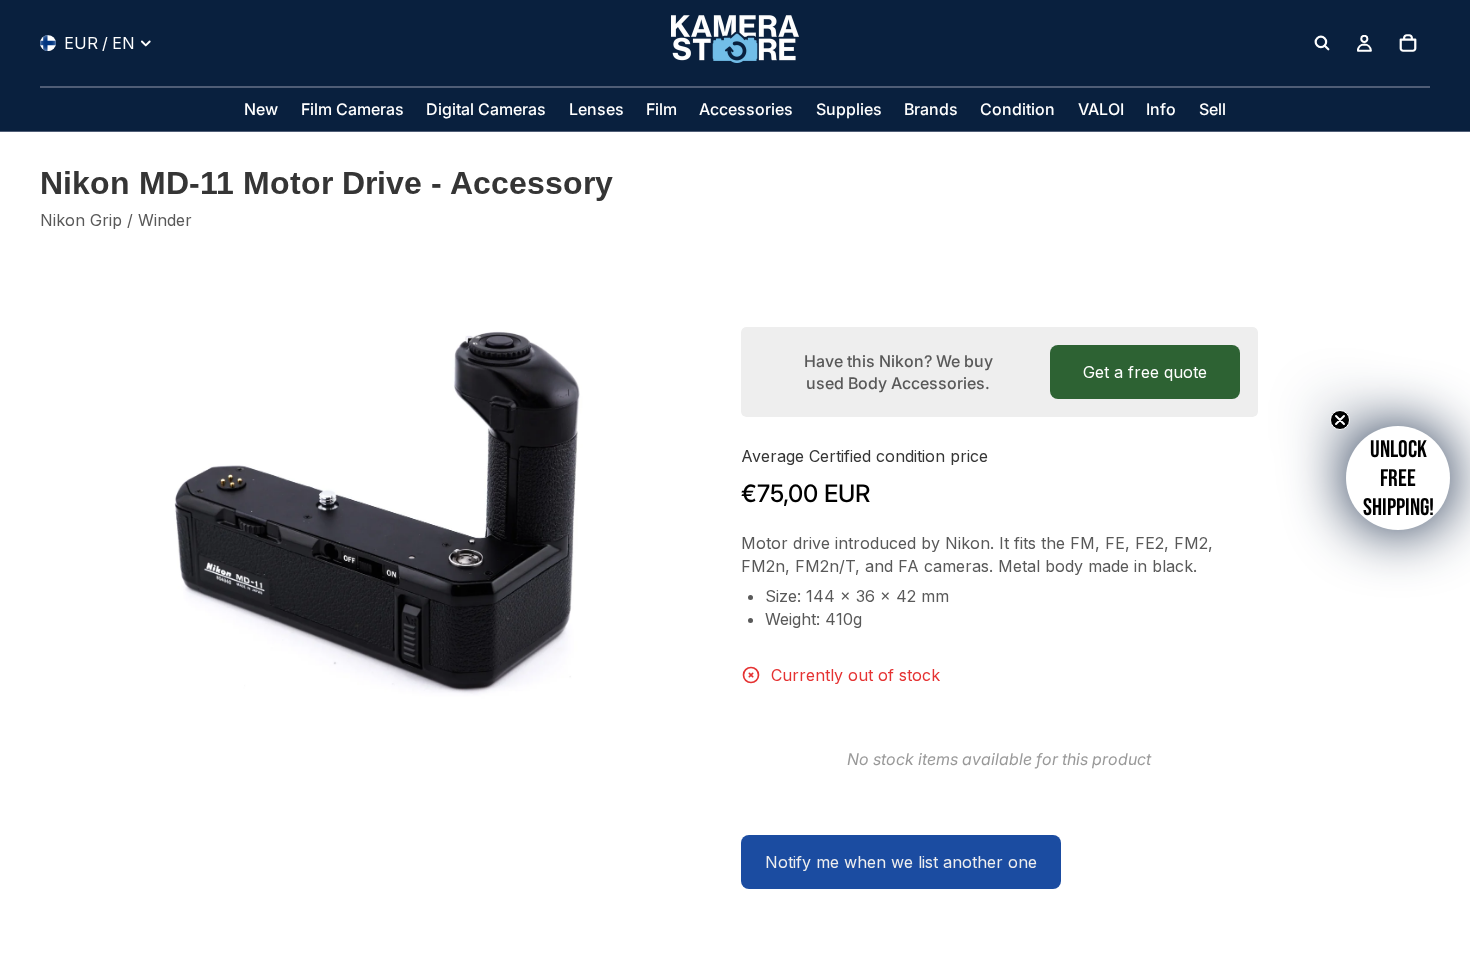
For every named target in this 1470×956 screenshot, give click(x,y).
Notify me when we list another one (901, 862)
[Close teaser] (1340, 420)
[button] (1398, 478)
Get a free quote (1145, 372)
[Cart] (1408, 43)
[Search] (1322, 43)
